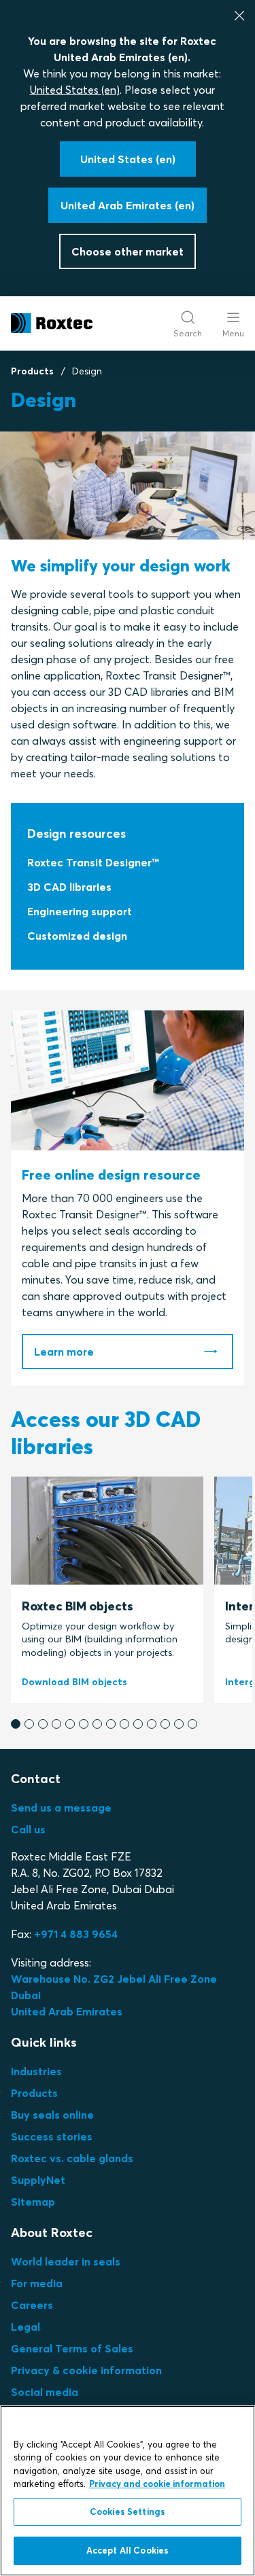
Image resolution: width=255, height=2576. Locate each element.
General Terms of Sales (72, 2348)
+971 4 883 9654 (76, 1934)
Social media (45, 2392)
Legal (26, 2327)
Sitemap (33, 2202)
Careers (32, 2305)
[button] (16, 1724)
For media (37, 2283)
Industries (36, 2071)
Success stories (52, 2136)
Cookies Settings (128, 2511)
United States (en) (75, 90)
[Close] (239, 16)
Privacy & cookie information (86, 2370)
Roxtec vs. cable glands (72, 2158)
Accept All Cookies (128, 2550)
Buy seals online (52, 2115)
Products (32, 371)
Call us (28, 1829)
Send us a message (61, 1807)
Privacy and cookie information (157, 2484)
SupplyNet (38, 2180)
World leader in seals (66, 2261)
